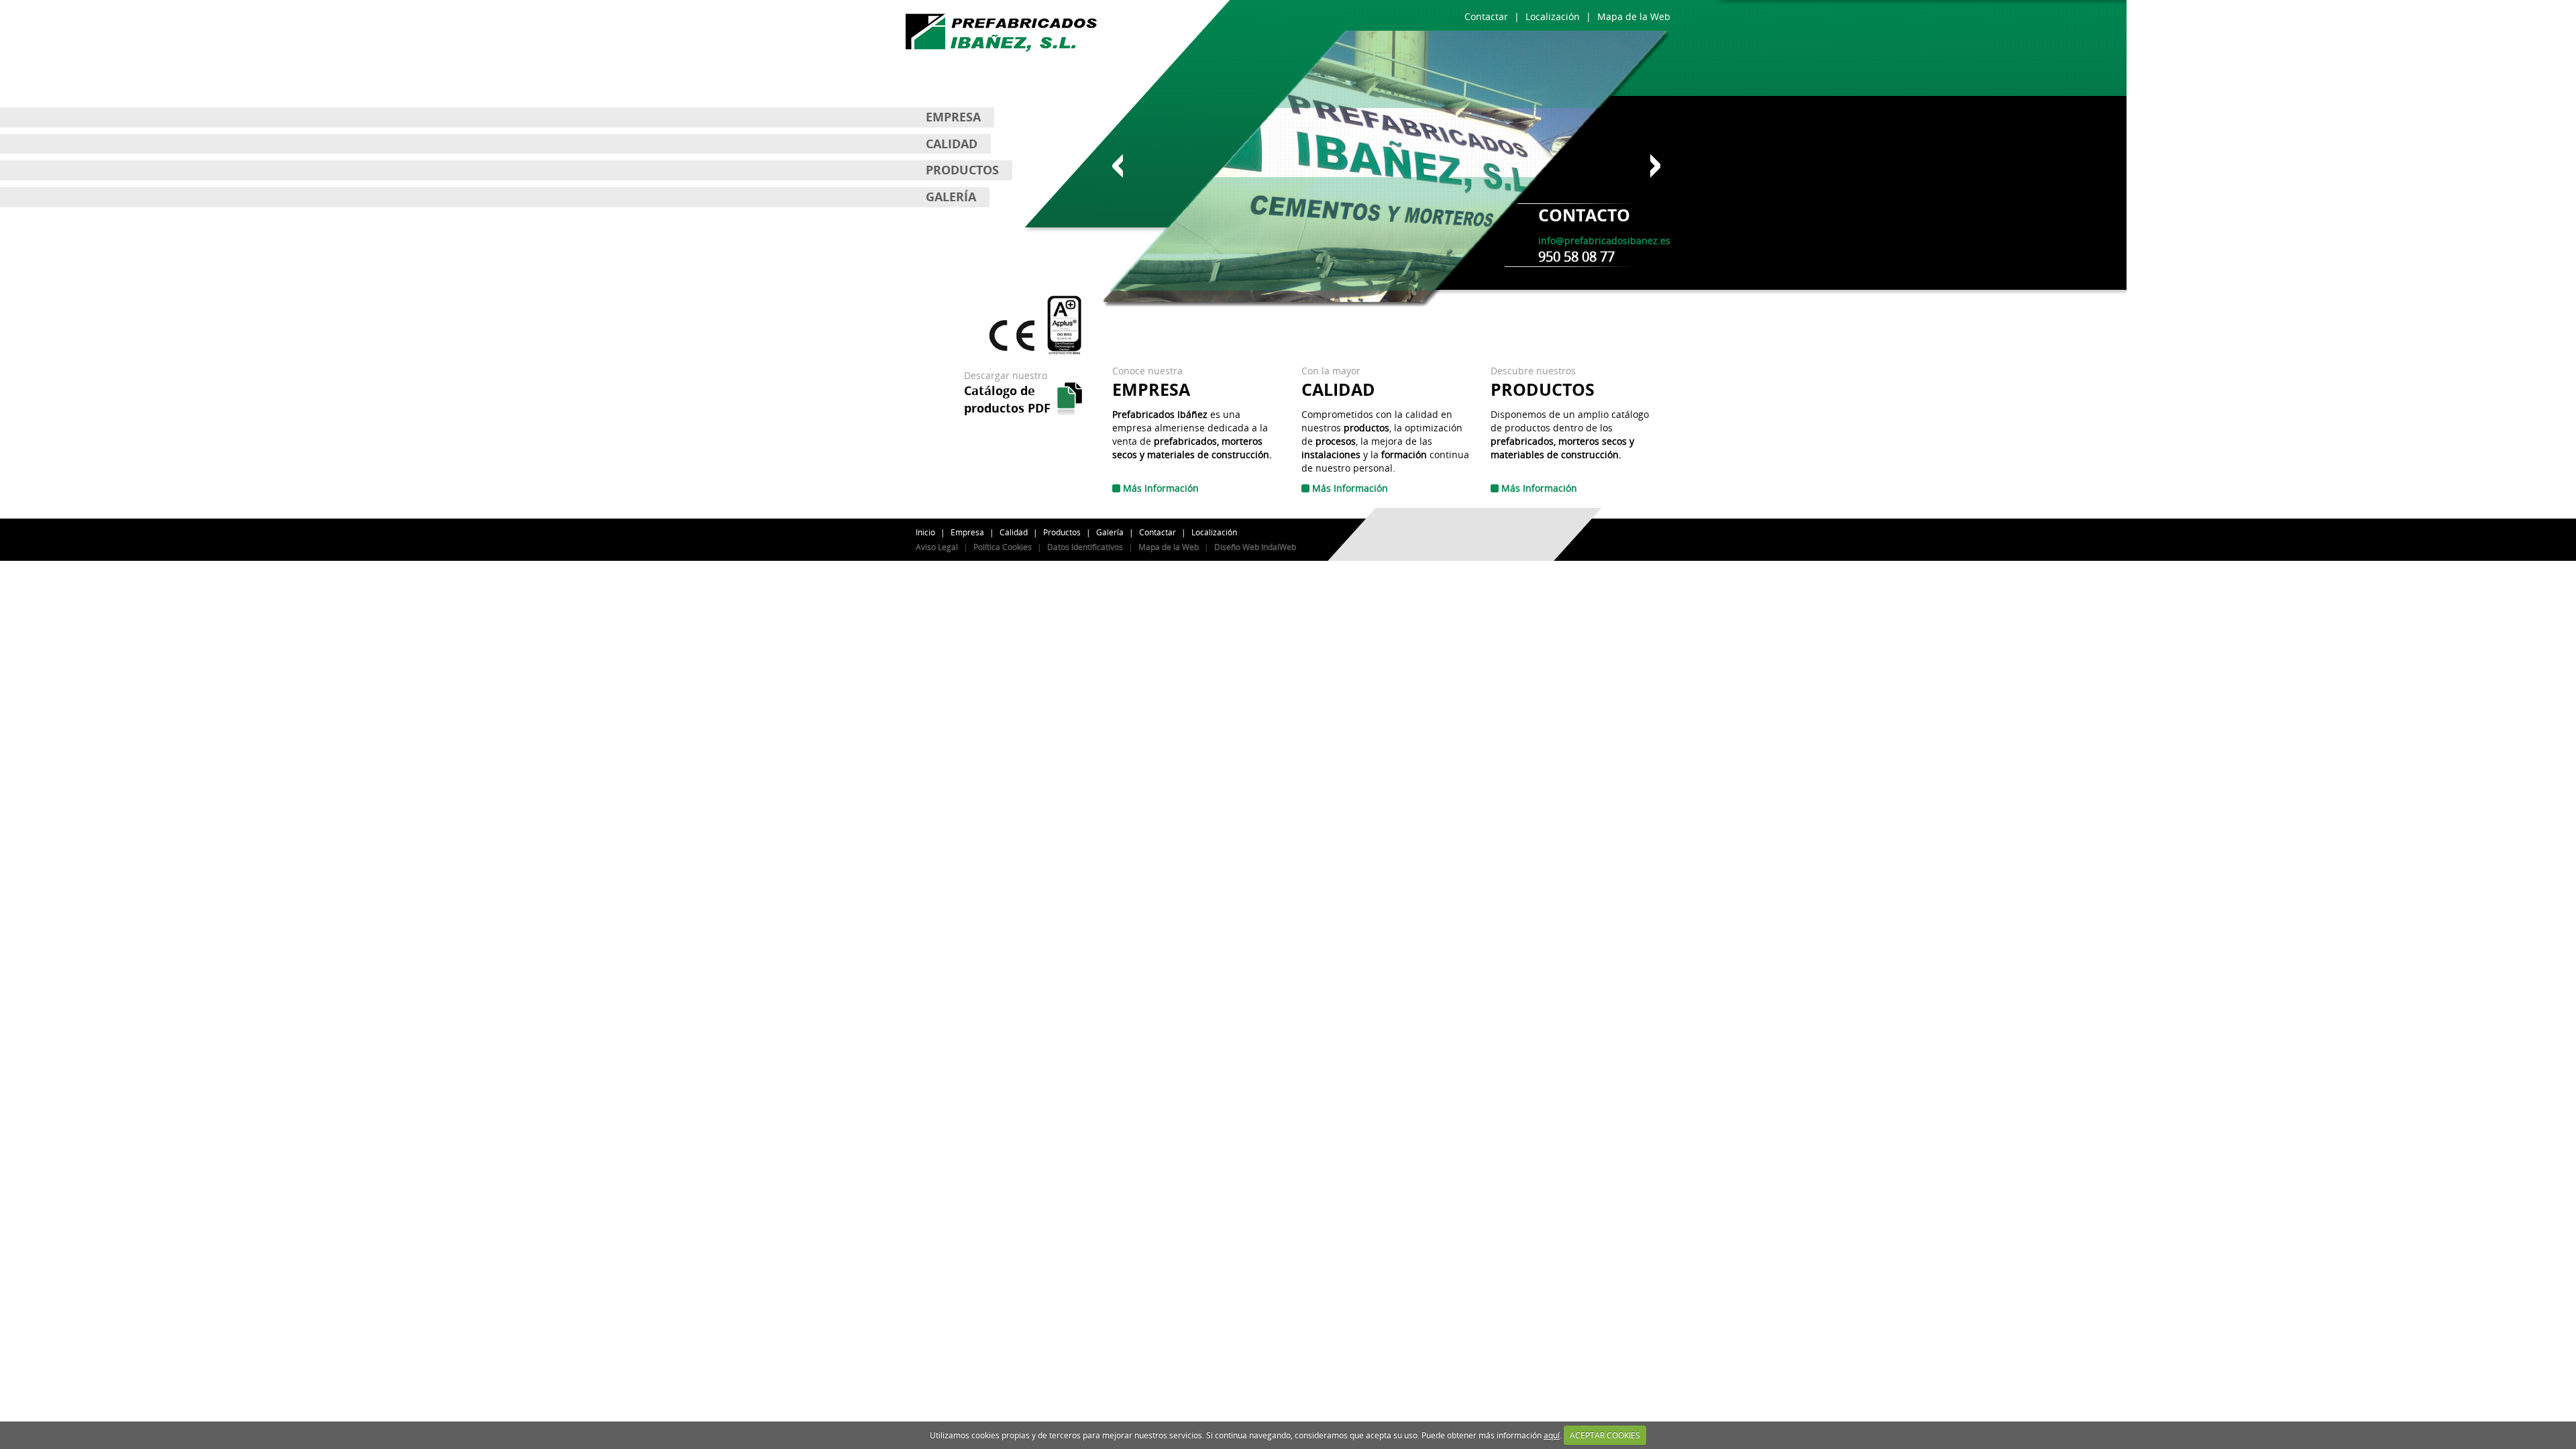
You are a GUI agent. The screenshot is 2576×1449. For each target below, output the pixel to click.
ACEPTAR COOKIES (1605, 1435)
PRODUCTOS (962, 170)
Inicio (925, 532)
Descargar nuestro (1007, 392)
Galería (1110, 532)
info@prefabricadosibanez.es (1604, 240)
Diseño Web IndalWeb (1255, 547)
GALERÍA (951, 197)
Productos (1062, 532)
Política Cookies (1003, 547)
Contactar (1158, 532)
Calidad (1014, 532)
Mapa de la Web (1169, 547)
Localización (1214, 532)
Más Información (1160, 488)
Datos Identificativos (1085, 547)
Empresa (967, 532)
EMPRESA (953, 117)
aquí (1552, 1435)
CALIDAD (952, 144)
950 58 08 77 (1576, 257)
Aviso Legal (937, 547)
